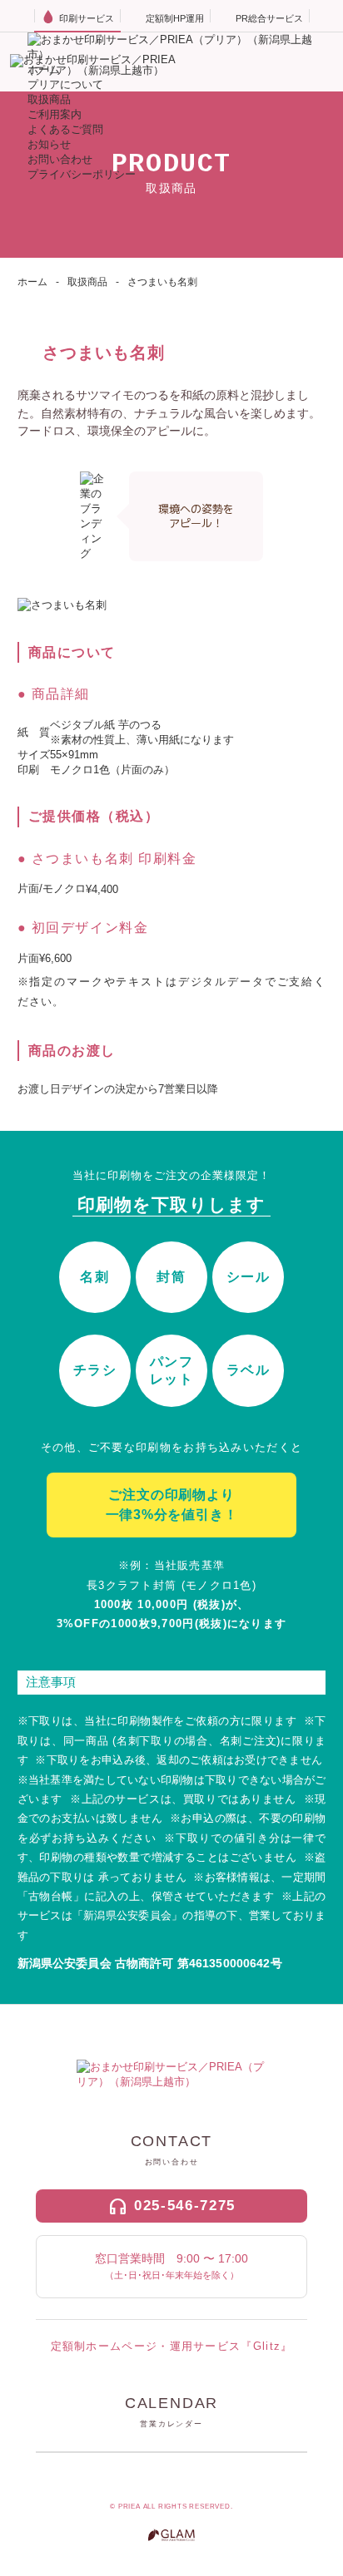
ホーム (32, 282)
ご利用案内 (55, 114)
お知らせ (49, 144)
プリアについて (65, 84)
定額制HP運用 (175, 18)
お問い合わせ (60, 159)
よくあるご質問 (65, 129)
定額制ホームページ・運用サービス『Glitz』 (172, 2346)
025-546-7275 (185, 2206)
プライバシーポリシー (82, 174)
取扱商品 (49, 99)
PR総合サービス (269, 18)
